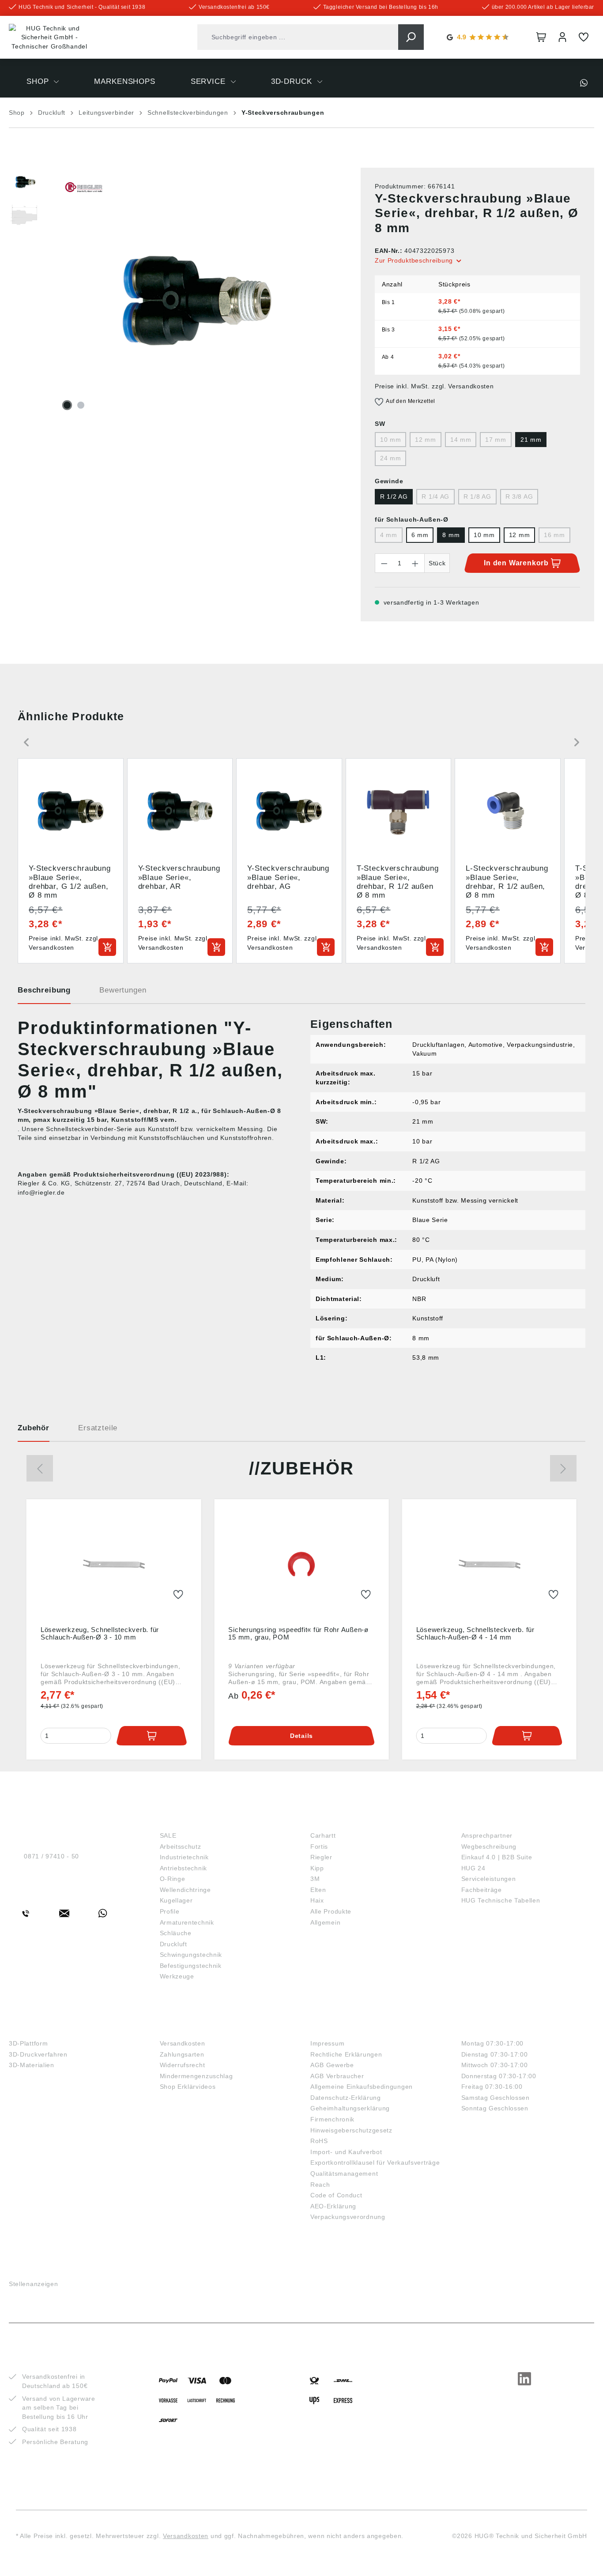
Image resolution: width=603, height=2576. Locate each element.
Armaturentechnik (187, 1922)
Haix (317, 1900)
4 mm (389, 535)
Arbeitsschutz (181, 1846)
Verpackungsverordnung (348, 2217)
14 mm (461, 440)
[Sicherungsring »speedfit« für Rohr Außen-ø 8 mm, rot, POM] (301, 1564)
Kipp (317, 1868)
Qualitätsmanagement (344, 2174)
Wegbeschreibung (489, 1846)
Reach (320, 2185)
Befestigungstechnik (191, 1966)
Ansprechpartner (487, 1835)
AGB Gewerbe (332, 2065)
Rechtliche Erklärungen (346, 2054)
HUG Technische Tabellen (501, 1900)
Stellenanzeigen (34, 2284)
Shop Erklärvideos (188, 2087)
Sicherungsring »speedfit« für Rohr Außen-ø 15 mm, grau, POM (298, 1633)
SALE (168, 1835)
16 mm (554, 535)
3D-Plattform (28, 2043)
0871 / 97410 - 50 (51, 1856)
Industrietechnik (184, 1857)
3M (315, 1879)
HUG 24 (473, 1868)
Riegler (321, 1857)
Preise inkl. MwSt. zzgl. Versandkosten (434, 386)
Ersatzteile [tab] (98, 1428)
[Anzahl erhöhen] (415, 563)
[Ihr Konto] (562, 37)
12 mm (426, 440)
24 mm (391, 458)
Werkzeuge (177, 1976)
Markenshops (341, 1821)
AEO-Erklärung (333, 2206)
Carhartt (323, 1835)
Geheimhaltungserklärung (350, 2108)
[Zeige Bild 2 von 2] (81, 405)
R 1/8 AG (477, 496)
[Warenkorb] (541, 37)
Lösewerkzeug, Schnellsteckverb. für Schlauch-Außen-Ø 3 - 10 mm (100, 1633)
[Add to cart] (107, 947)
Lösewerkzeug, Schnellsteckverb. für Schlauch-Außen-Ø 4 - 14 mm (475, 1633)
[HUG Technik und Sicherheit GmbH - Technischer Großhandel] (49, 38)
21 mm (531, 440)
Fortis (319, 1846)
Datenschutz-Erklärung (346, 2098)
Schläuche (176, 1933)
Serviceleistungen (489, 1879)
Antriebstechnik (184, 1868)
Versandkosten (183, 2043)
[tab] (44, 993)
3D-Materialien (32, 2065)
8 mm (451, 535)
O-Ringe (173, 1879)
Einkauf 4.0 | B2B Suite (497, 1857)
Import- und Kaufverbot (346, 2152)
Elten (318, 1890)
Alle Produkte (331, 1911)
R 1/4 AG (435, 496)
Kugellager (176, 1900)
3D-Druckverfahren (38, 2054)
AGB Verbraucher (337, 2076)
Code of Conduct (336, 2195)
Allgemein (325, 1922)
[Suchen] (411, 37)
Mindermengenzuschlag (196, 2076)
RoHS (319, 2141)
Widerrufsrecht (183, 2065)
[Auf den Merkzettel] (178, 1595)
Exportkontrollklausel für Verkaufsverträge (375, 2162)
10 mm (391, 440)
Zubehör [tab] (34, 1428)
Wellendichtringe (185, 1890)
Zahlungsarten (182, 2054)
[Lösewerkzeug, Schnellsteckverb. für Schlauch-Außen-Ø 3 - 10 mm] (114, 1564)
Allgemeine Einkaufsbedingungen (362, 2087)
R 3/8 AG (519, 496)
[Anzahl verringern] (384, 563)
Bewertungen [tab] (123, 990)
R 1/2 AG (394, 496)
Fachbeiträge (482, 1890)
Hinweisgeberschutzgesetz (351, 2130)
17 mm (496, 440)
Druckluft (173, 1944)
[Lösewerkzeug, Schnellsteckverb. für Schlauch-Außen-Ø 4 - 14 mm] (489, 1564)
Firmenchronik (332, 2119)
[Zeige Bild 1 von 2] (67, 405)
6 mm (420, 535)
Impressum (327, 2043)
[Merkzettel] (584, 37)
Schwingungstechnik (191, 1955)
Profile (170, 1911)
